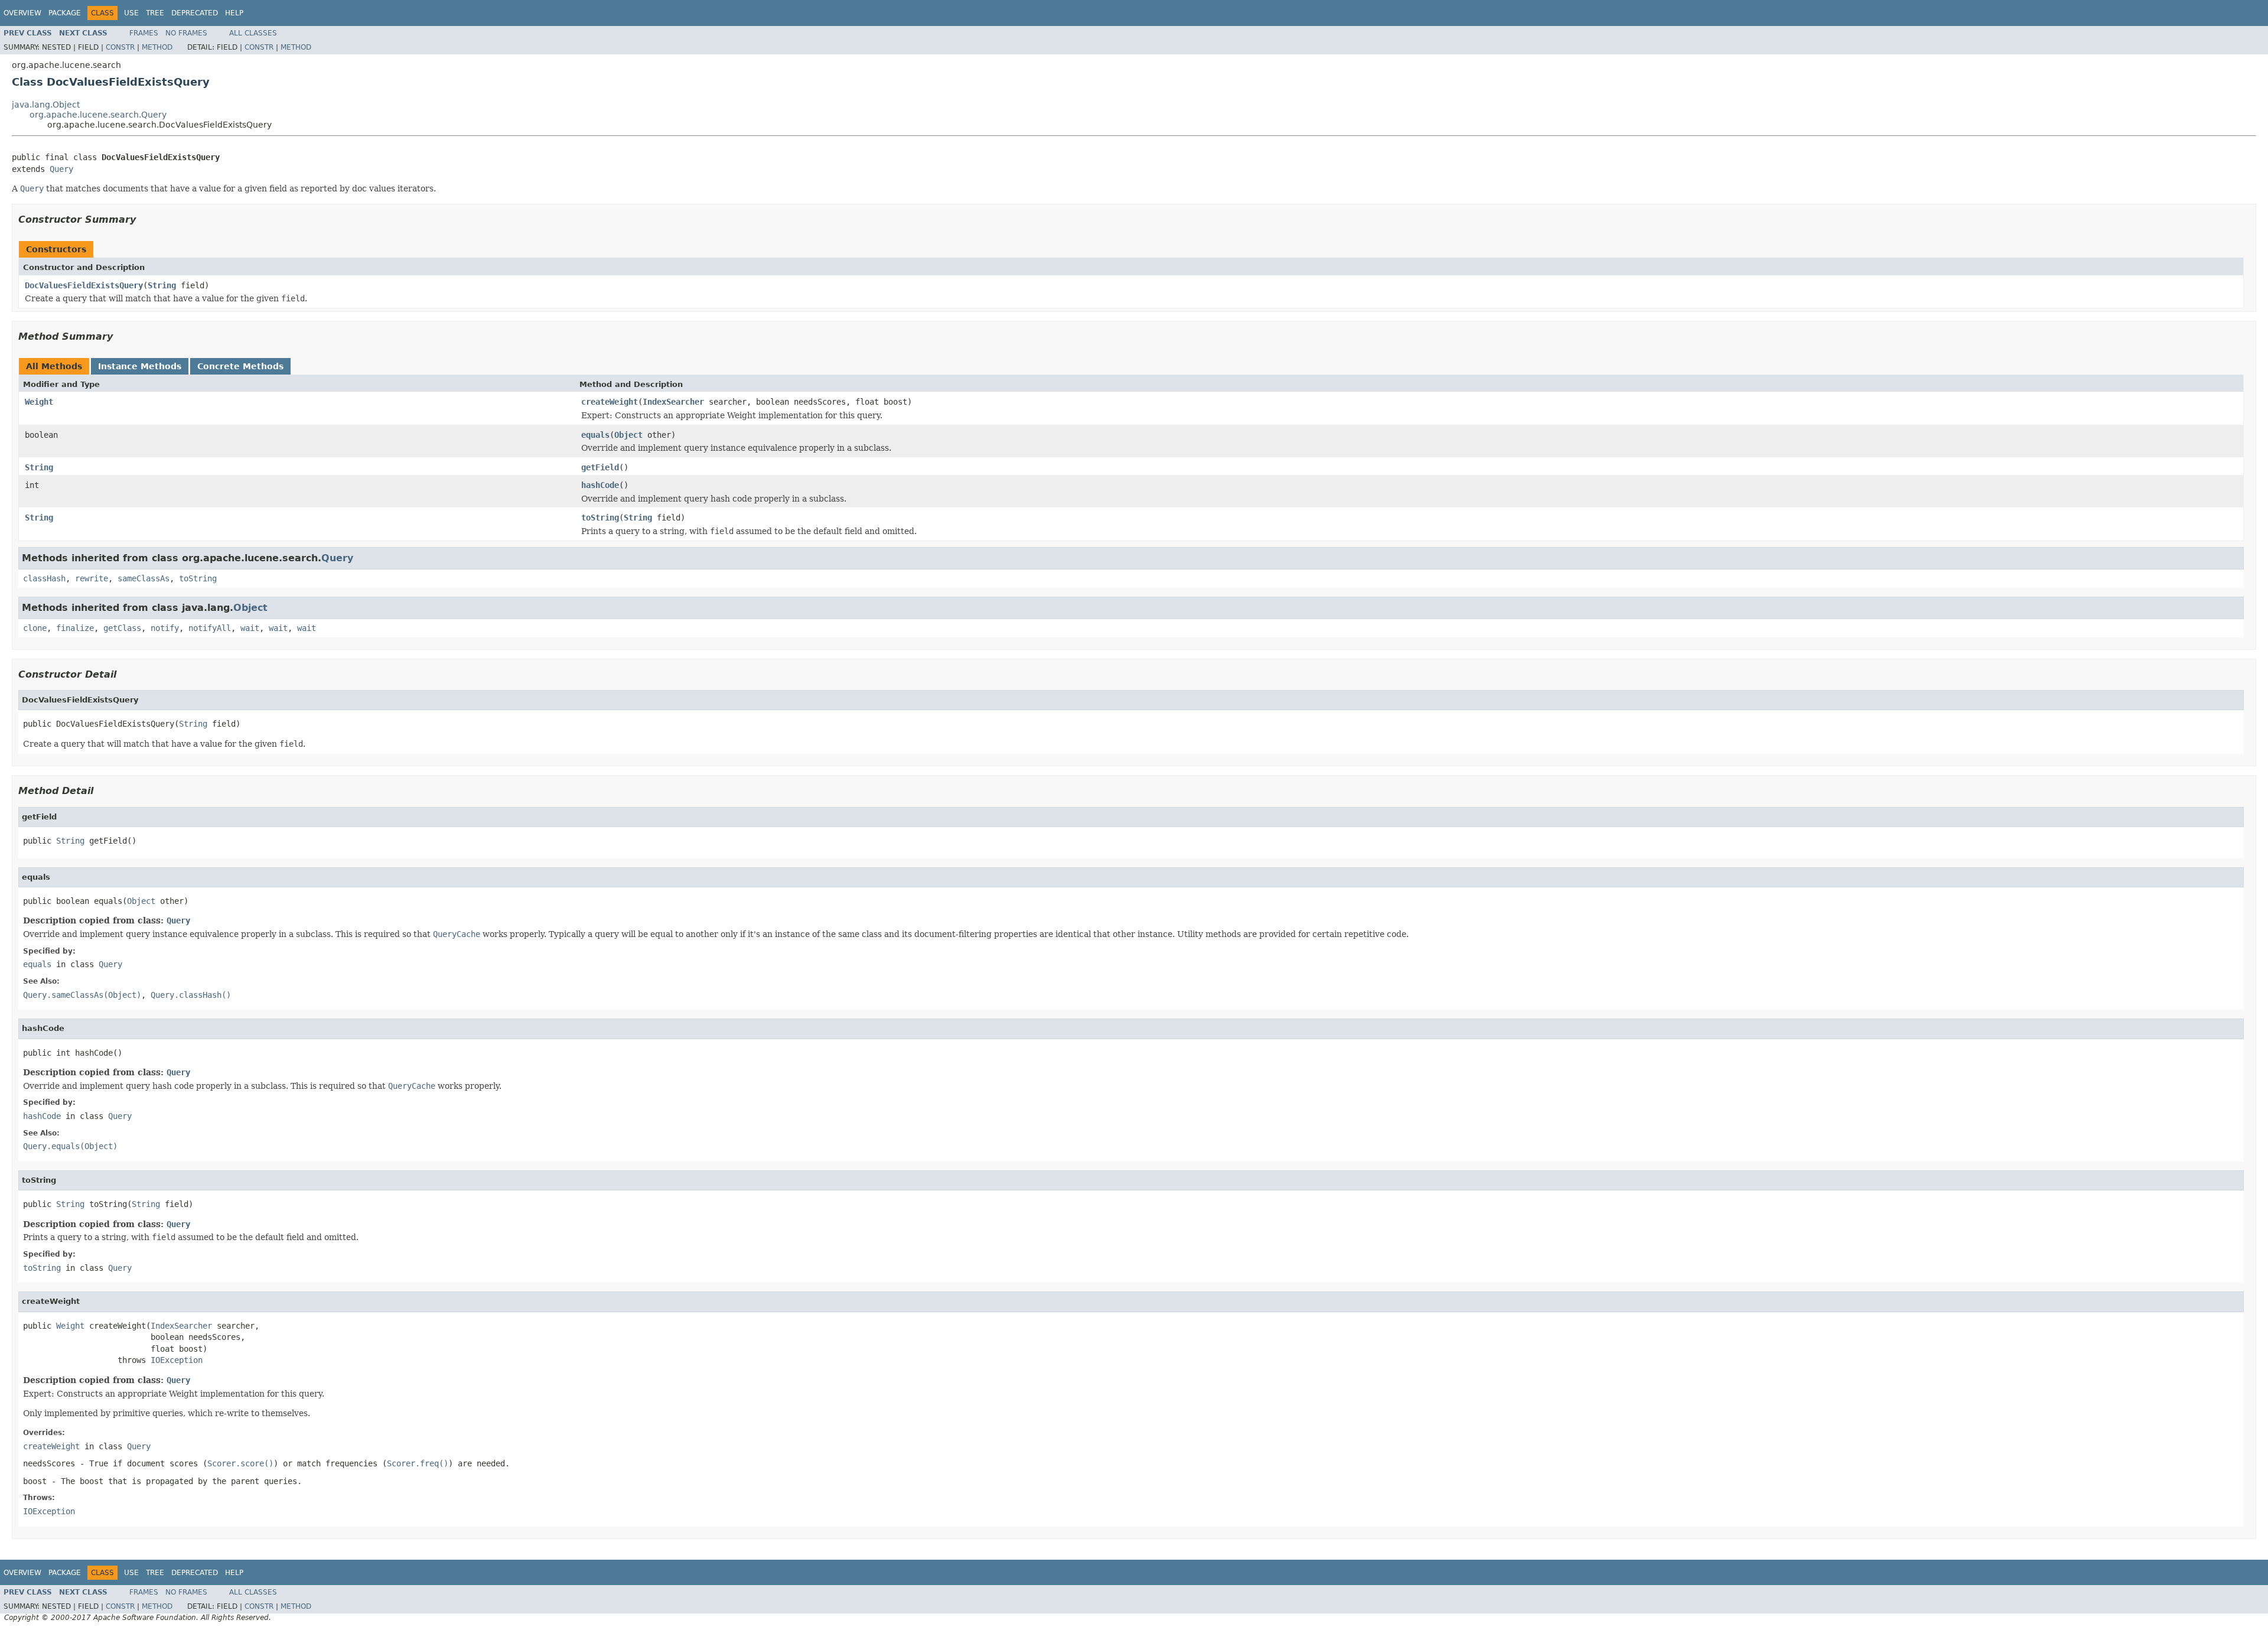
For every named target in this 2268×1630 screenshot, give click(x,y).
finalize (75, 628)
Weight (39, 402)
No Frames (186, 33)
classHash (44, 578)
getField (600, 467)
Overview (22, 13)
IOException (177, 1360)
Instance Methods (140, 366)
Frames (144, 33)
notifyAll (210, 628)
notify (165, 628)
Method (157, 47)
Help (234, 13)
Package (65, 13)
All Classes (253, 33)
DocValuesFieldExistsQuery (84, 285)
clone (35, 628)
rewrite (92, 578)
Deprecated (195, 13)
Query (61, 169)
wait (250, 628)
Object (628, 435)
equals (595, 435)
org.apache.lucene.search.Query (98, 115)
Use (131, 13)
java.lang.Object (46, 105)
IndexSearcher (673, 402)
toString (600, 518)
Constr (120, 47)
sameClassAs (144, 578)
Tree (155, 13)
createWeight (610, 402)
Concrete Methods (240, 366)
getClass (122, 628)
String (162, 285)
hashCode (600, 485)
